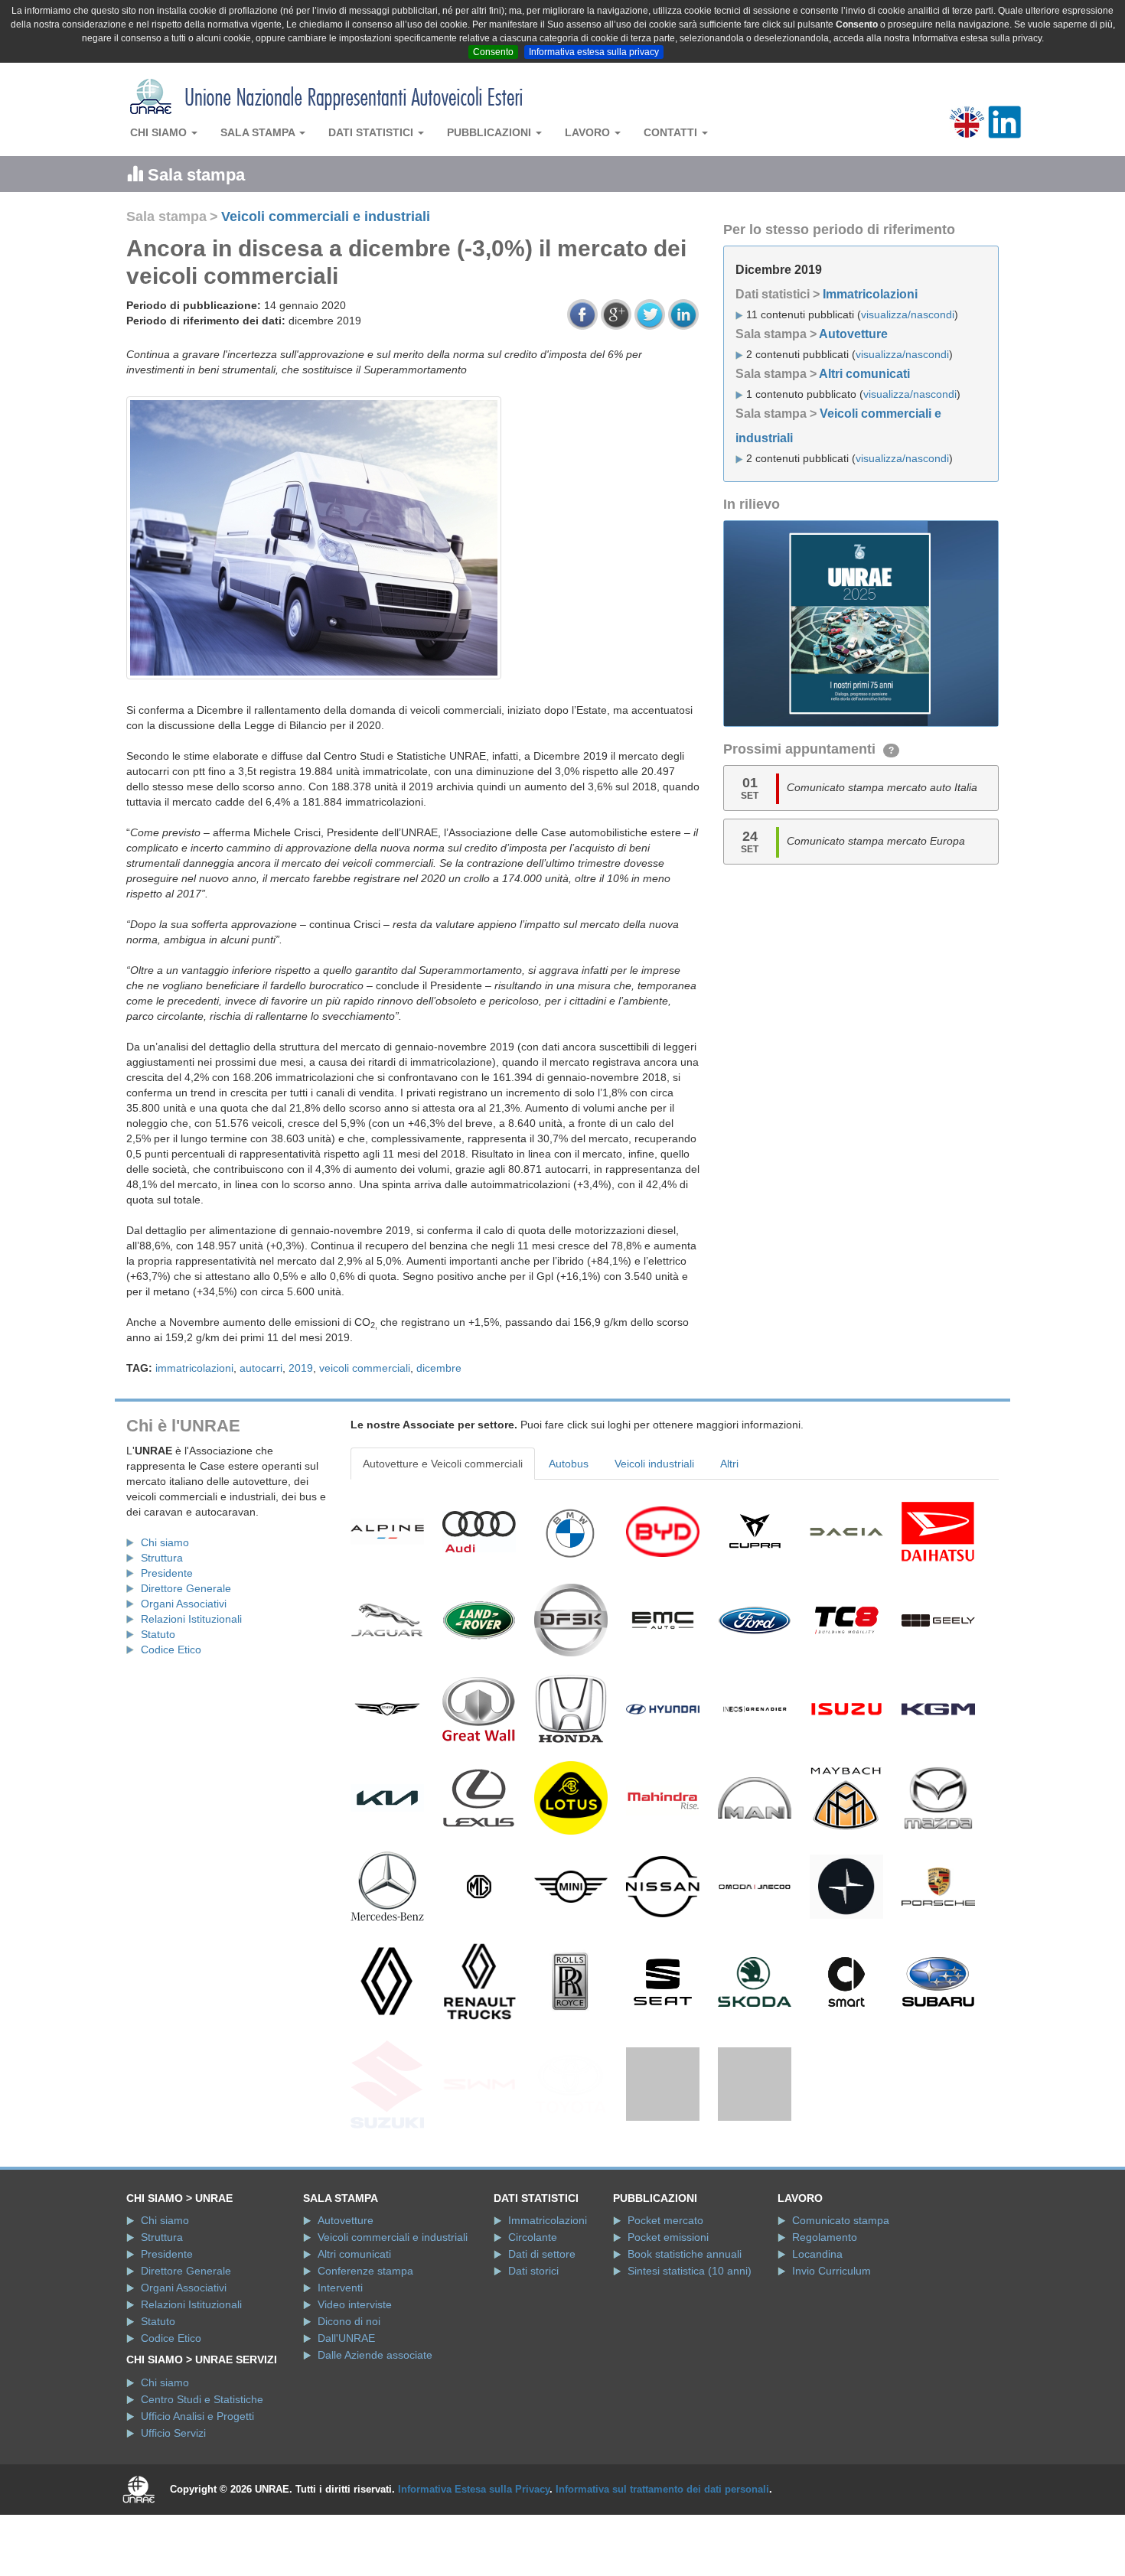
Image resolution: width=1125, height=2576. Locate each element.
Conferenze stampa (365, 2346)
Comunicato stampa (841, 2295)
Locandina (817, 2329)
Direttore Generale (186, 1588)
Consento (493, 52)
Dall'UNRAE (346, 2413)
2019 (301, 1368)
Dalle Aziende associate (375, 2430)
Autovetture (853, 334)
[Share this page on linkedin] (683, 314)
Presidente (167, 1573)
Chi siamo (160, 132)
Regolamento (825, 2312)
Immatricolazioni (870, 294)
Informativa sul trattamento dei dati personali (662, 2563)
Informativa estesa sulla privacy (594, 52)
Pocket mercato (665, 2295)
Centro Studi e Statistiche (202, 2473)
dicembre (439, 1368)
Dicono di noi (349, 2396)
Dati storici (533, 2346)
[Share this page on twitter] (650, 314)
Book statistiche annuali (685, 2329)
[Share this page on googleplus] (616, 314)
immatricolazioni (194, 1368)
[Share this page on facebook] (582, 314)
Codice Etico (171, 1649)
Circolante (533, 2312)
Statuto (158, 1634)
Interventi (340, 2363)
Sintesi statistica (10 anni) (690, 2346)
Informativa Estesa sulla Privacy (474, 2563)
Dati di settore (542, 2329)
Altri (729, 1464)
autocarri (261, 1368)
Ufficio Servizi (173, 2507)
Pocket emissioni (668, 2312)
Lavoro (589, 132)
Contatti (672, 132)
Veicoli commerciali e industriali (326, 217)
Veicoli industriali (654, 1464)
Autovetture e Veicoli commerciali (443, 1464)
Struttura (162, 1558)
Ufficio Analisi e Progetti (197, 2490)
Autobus (569, 1464)
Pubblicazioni (491, 132)
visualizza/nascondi (908, 314)
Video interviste (355, 2379)
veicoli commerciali (365, 1368)
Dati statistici (372, 132)
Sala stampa (259, 132)
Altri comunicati (864, 374)
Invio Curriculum (832, 2346)
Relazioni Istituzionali (191, 1619)
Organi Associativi (184, 1604)
